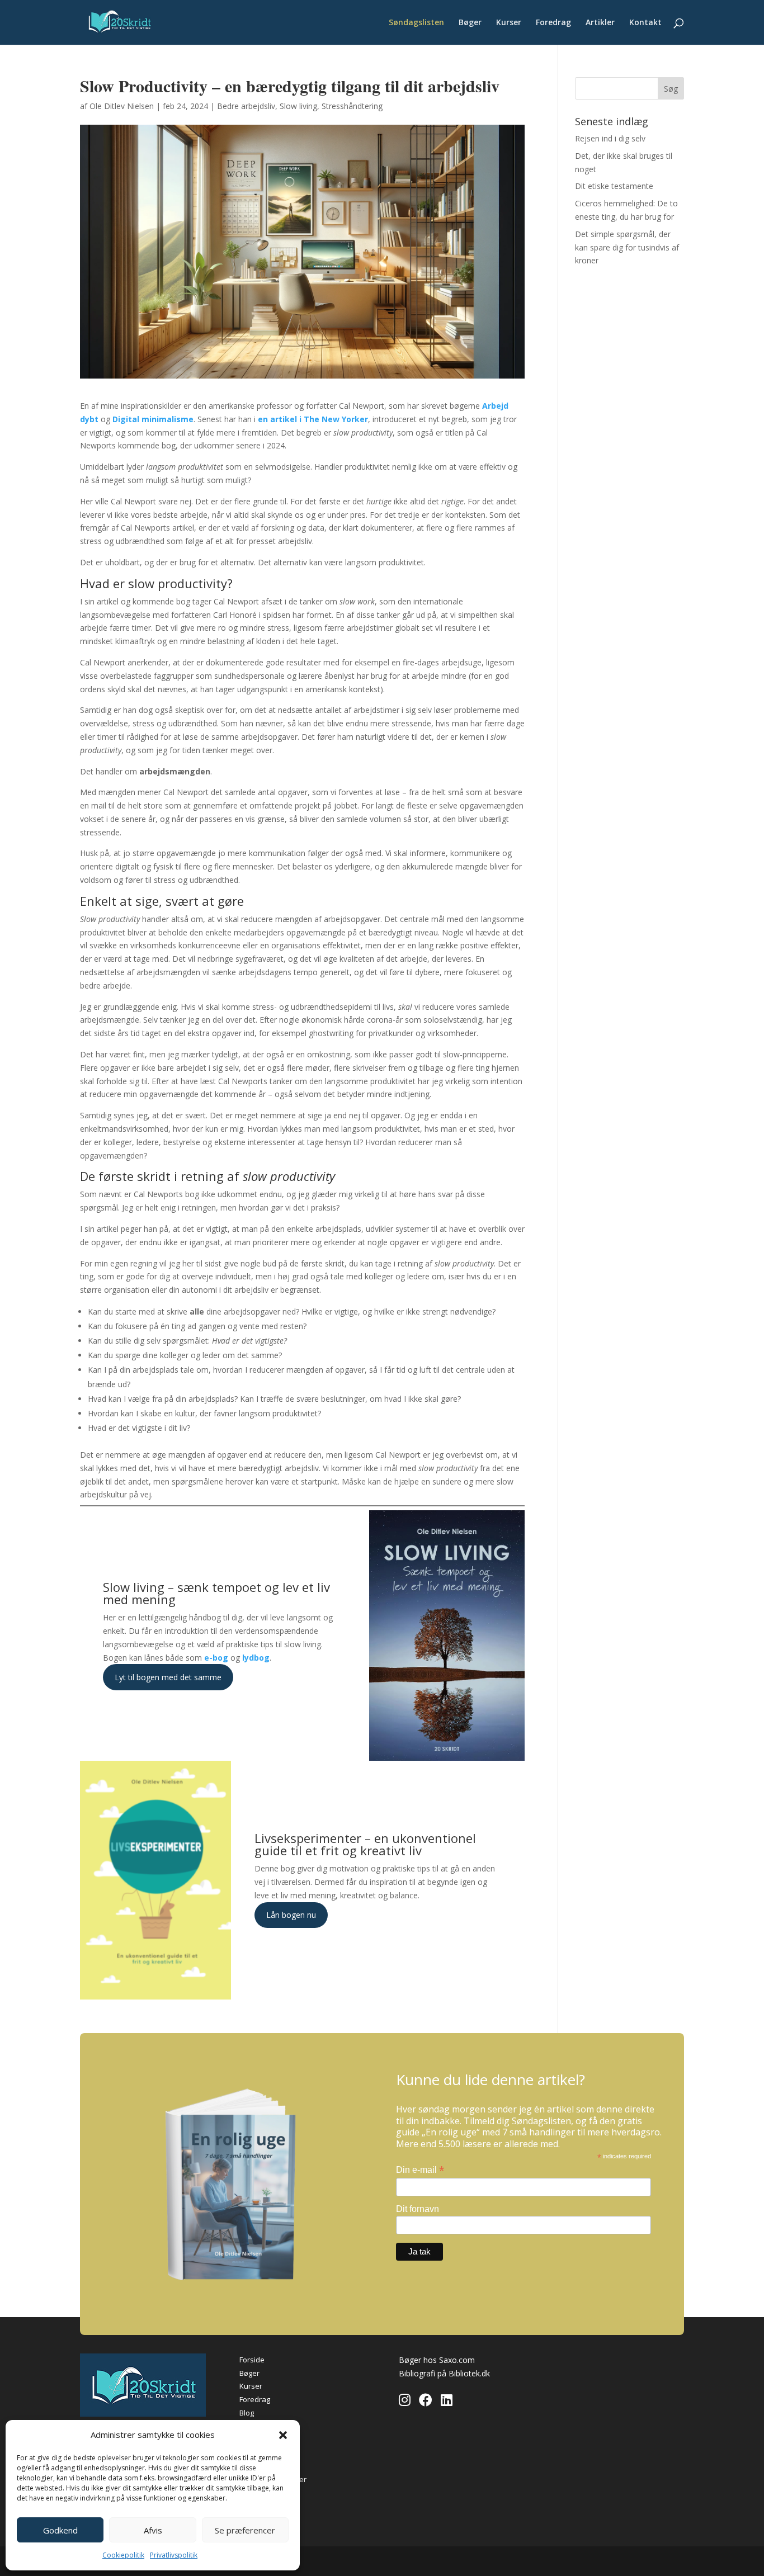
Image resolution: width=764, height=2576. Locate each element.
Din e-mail (420, 2170)
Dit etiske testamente (614, 186)
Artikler (600, 23)
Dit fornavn (418, 2209)
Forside (252, 2360)
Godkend (60, 2530)
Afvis (153, 2530)
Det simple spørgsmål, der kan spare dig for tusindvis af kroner (627, 247)
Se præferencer (245, 2530)
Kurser (509, 23)
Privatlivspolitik (174, 2555)
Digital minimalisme (153, 419)
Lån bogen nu (291, 1915)
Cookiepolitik (123, 2555)
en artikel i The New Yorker (313, 419)
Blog (247, 2413)
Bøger (470, 23)
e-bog (216, 1658)
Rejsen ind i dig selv (610, 138)
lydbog (256, 1658)
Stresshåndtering (352, 106)
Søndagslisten (416, 23)
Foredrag (553, 23)
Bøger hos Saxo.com (437, 2360)
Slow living (298, 106)
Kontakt (645, 23)
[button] (283, 2435)
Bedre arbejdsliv (246, 106)
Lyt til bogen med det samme (168, 1677)
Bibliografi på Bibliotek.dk (444, 2373)
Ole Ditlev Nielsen (122, 106)
